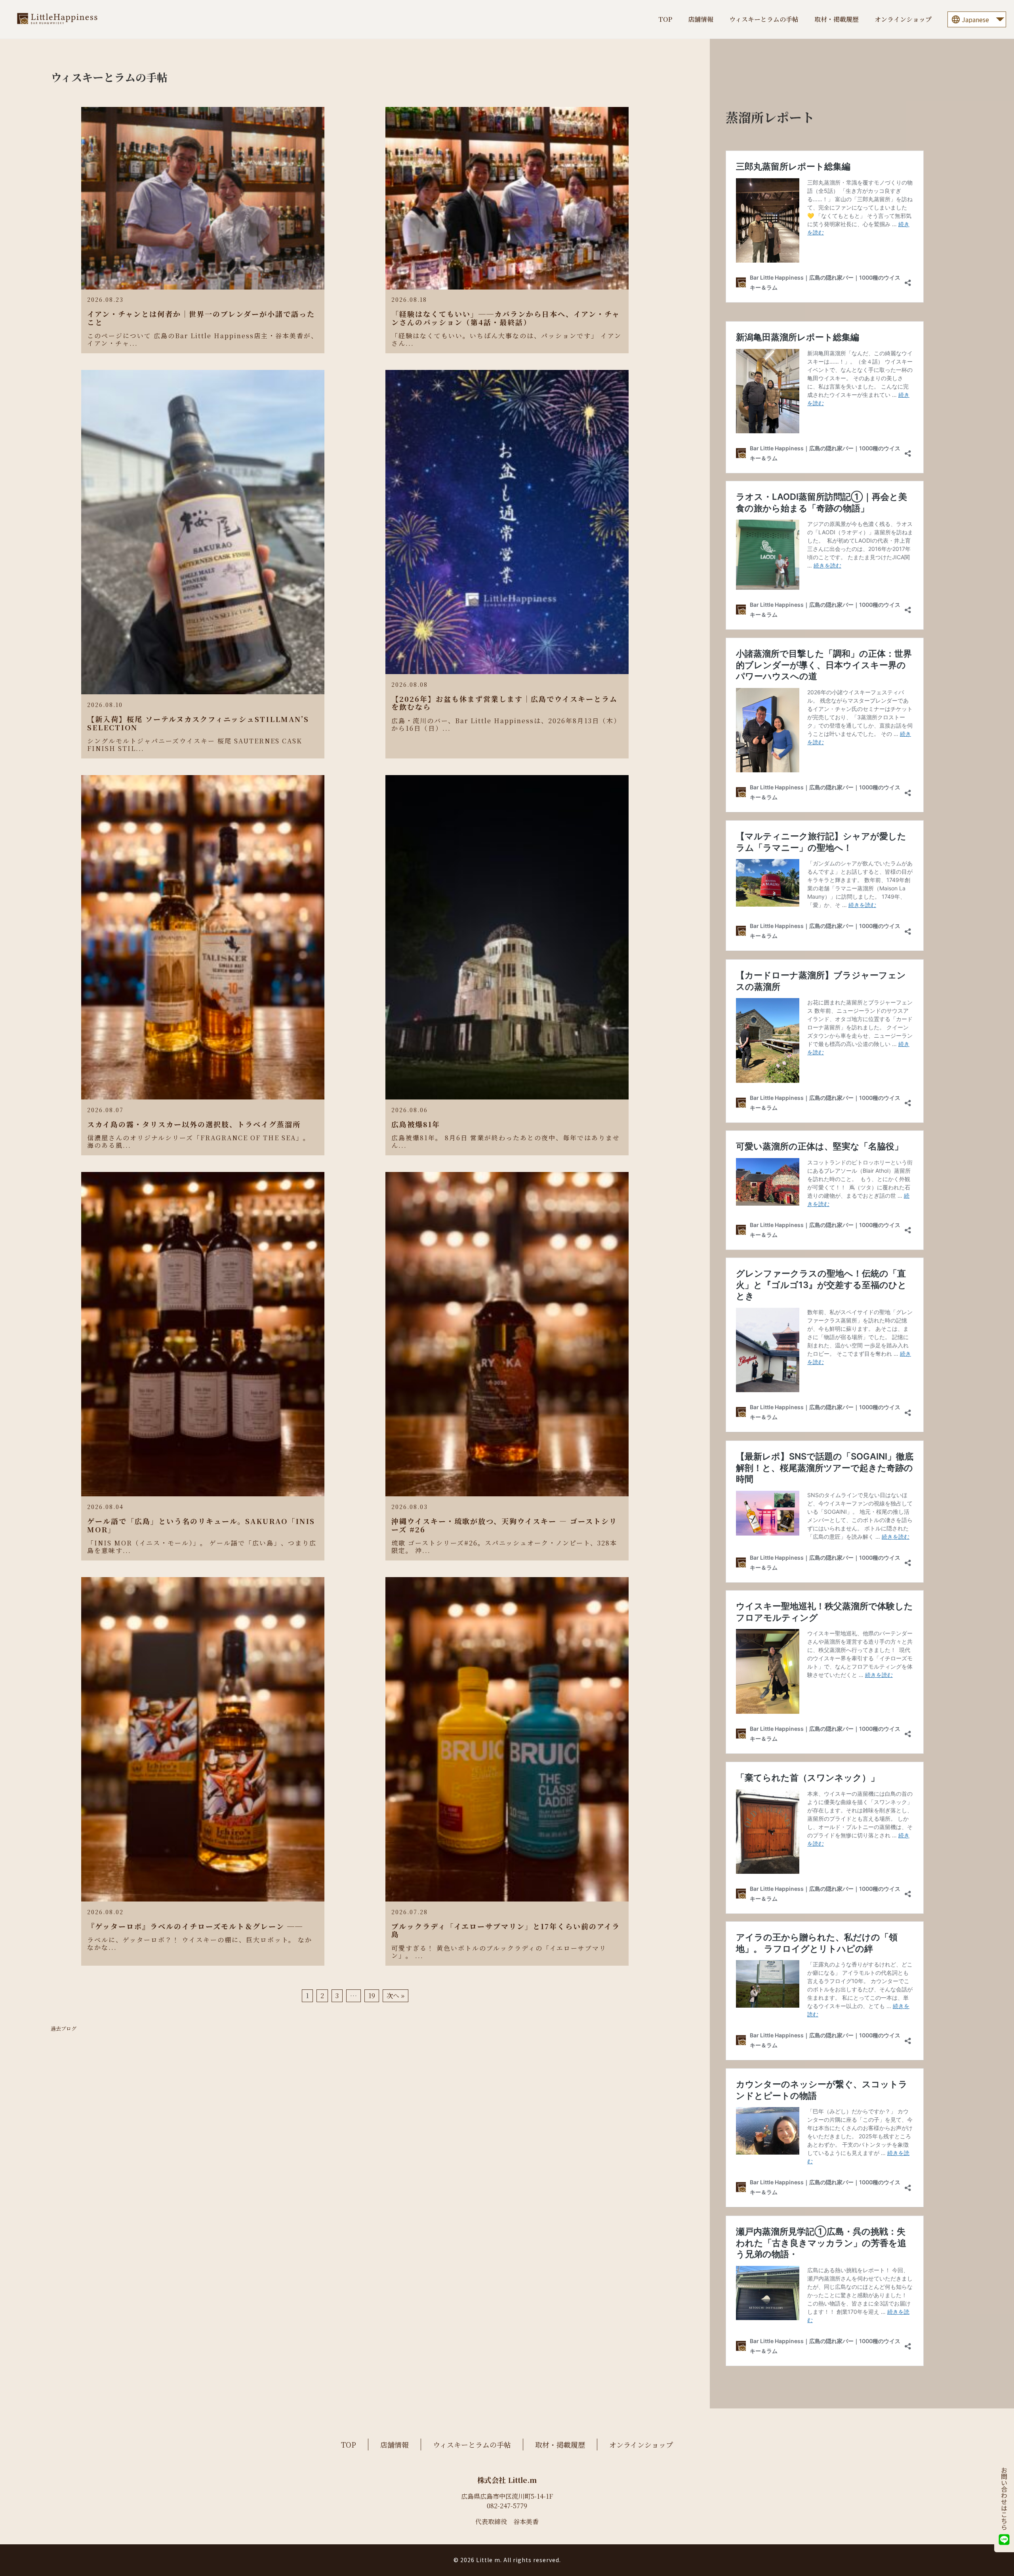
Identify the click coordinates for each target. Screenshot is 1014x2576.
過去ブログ (64, 2029)
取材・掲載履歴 (837, 19)
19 (372, 1996)
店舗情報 (701, 19)
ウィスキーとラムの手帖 (764, 19)
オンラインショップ (903, 19)
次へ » (395, 1996)
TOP (665, 19)
